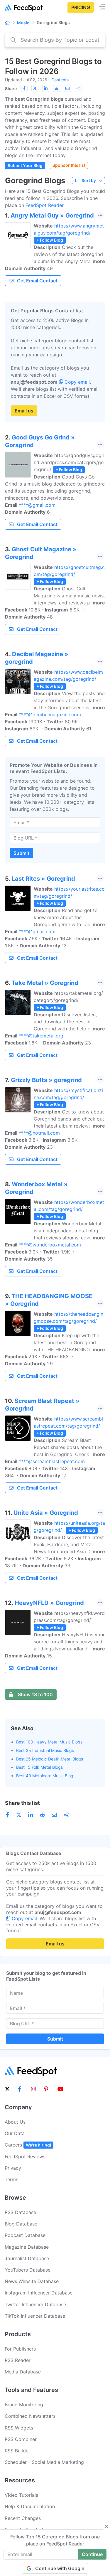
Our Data (15, 2133)
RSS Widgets (19, 2428)
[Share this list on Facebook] (24, 88)
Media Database (23, 2372)
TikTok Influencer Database (35, 2316)
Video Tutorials (21, 2495)
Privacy (13, 2168)
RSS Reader (18, 2360)
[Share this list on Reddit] (57, 88)
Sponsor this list (69, 165)
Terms (11, 2179)
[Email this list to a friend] (67, 88)
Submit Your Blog (25, 165)
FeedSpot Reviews (25, 2157)
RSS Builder (17, 2451)
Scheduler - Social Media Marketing (44, 2462)
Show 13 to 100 (35, 1694)
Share (11, 89)
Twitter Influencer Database (35, 2304)
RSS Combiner (21, 2439)
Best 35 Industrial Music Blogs (45, 1750)
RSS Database (20, 2212)
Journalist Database (27, 2258)
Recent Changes (23, 2518)
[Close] (106, 2526)
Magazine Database (27, 2247)
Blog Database (21, 2224)
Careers (28, 2145)
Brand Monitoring (24, 2405)
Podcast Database (25, 2235)
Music (23, 23)
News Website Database (32, 2281)
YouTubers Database (28, 2270)
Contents (60, 80)
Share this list (22, 1803)
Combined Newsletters (30, 2416)
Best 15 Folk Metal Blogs (39, 1767)
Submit (21, 853)
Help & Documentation (30, 2506)
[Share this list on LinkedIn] (46, 88)
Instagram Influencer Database (39, 2293)
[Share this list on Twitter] (35, 88)
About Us (15, 2122)
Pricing (81, 7)
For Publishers (20, 2349)
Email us (24, 411)
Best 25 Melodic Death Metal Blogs (50, 1759)
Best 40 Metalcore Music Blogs (46, 1776)
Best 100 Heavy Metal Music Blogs (49, 1742)
